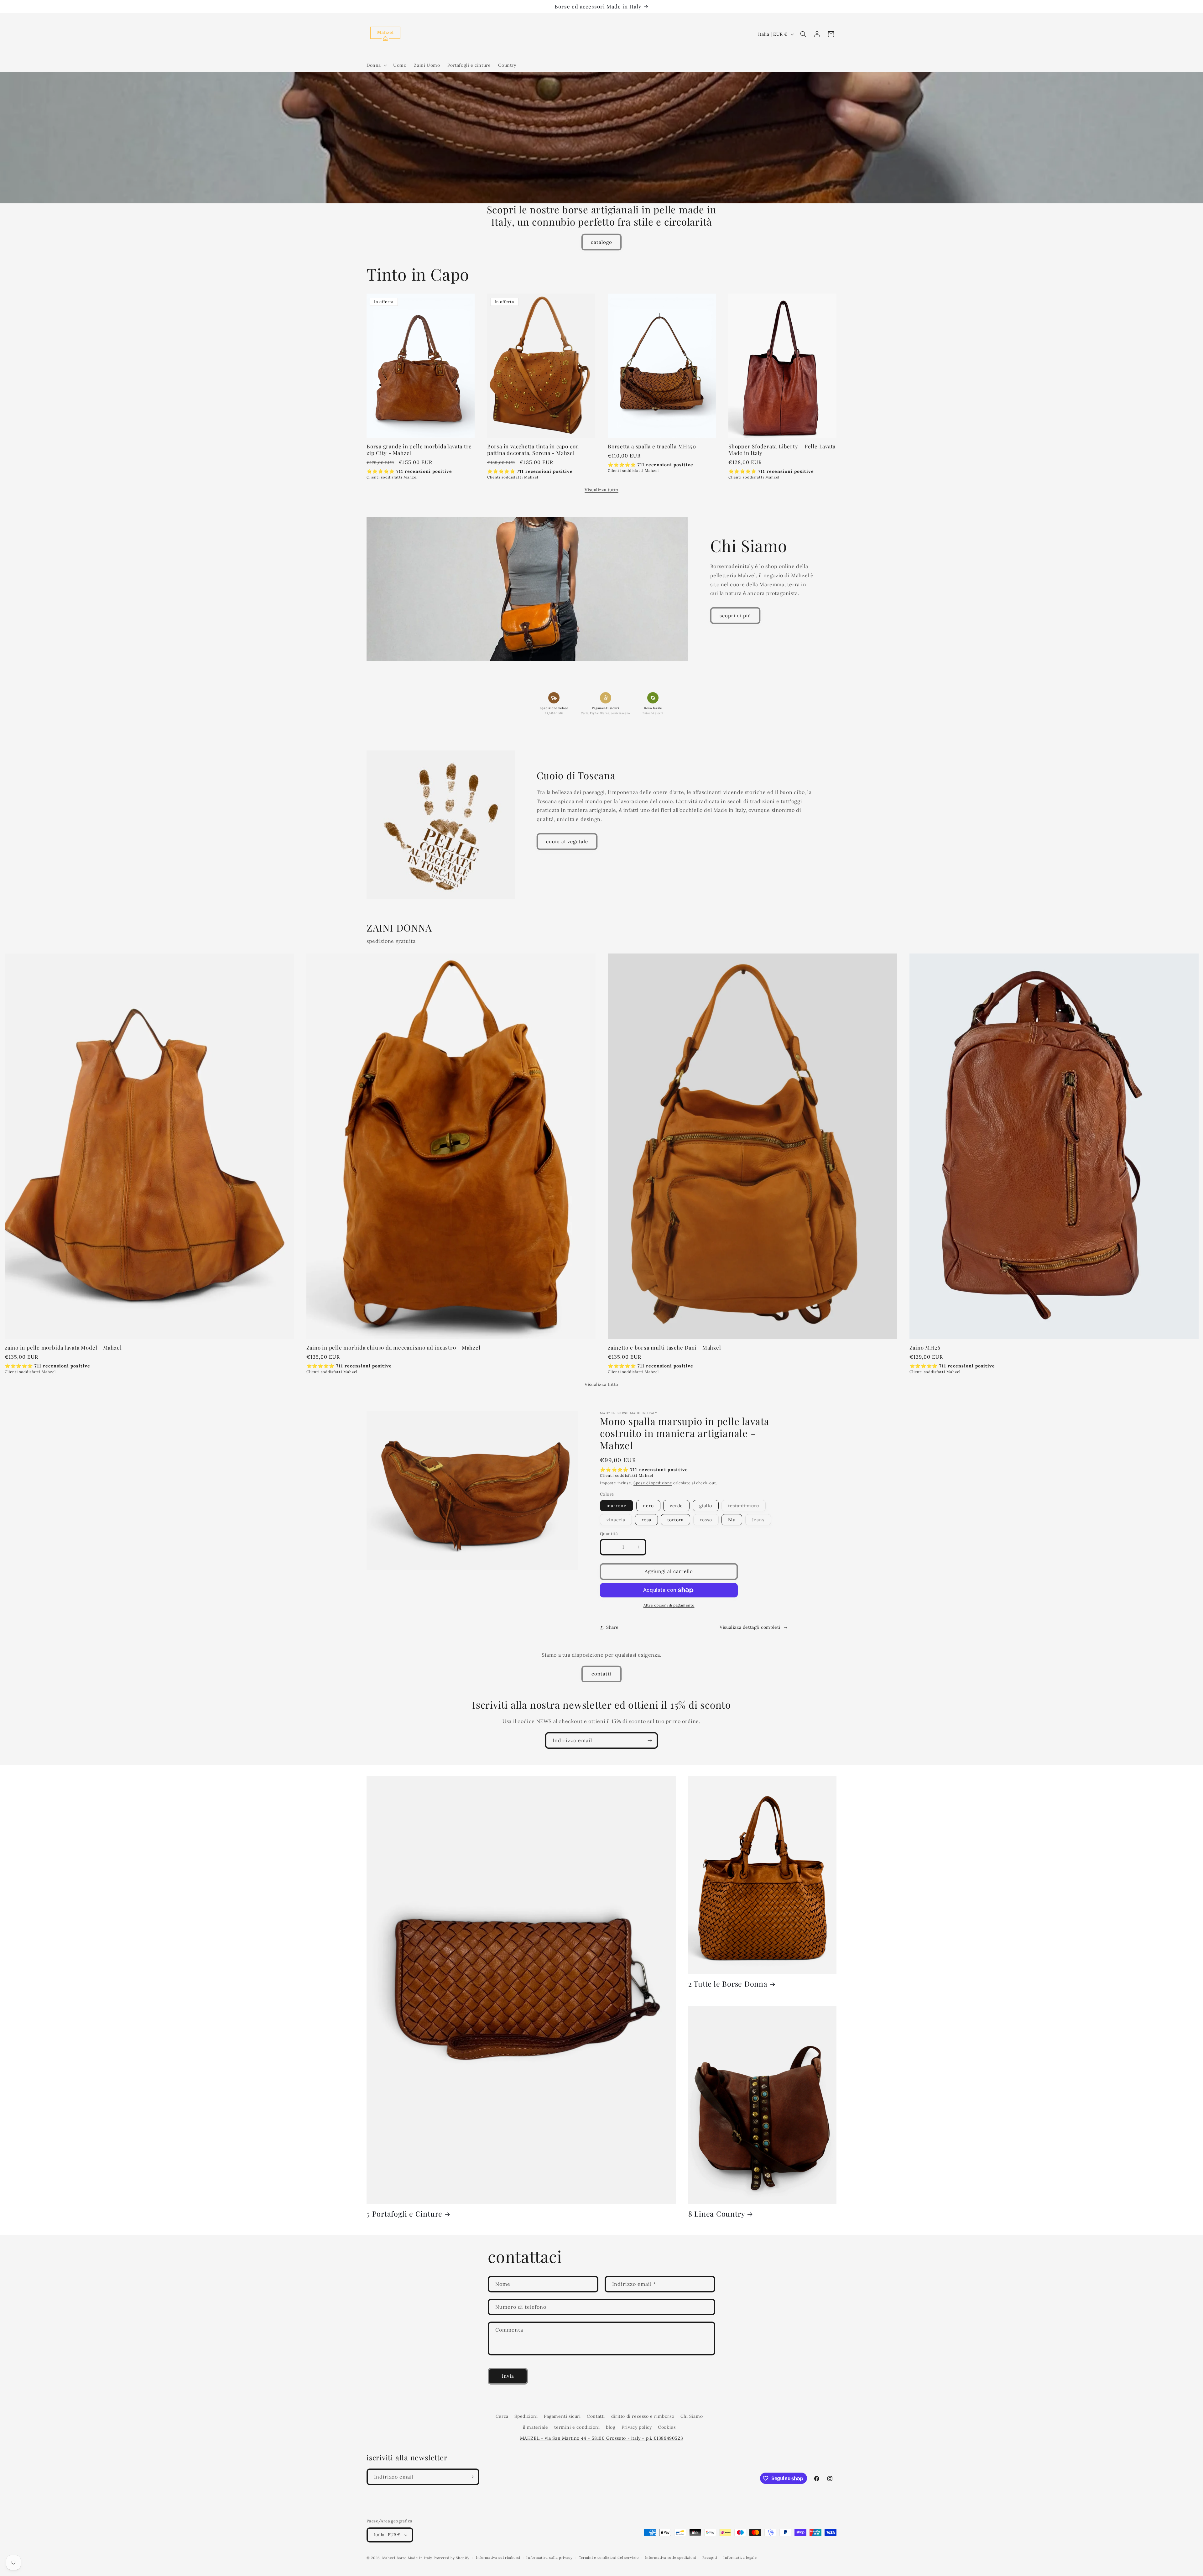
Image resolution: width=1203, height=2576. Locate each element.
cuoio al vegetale (567, 841)
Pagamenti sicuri (562, 2416)
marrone (617, 1506)
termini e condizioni (577, 2427)
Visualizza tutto (601, 490)
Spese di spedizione (653, 1483)
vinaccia (619, 1521)
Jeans (761, 1521)
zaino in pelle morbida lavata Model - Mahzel (63, 1348)
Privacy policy (637, 2427)
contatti (601, 1674)
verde (676, 1506)
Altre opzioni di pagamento (669, 1605)
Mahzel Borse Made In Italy (407, 2558)
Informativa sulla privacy (549, 2558)
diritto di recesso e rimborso (643, 2416)
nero (648, 1506)
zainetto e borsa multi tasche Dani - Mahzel (664, 1348)
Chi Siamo (692, 2416)
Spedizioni (526, 2416)
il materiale (536, 2427)
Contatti (596, 2416)
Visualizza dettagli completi (750, 1627)
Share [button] (612, 1627)
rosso (709, 1521)
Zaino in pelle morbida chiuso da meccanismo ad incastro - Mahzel (393, 1348)
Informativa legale (740, 2558)
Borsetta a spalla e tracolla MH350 (652, 446)
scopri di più (735, 616)
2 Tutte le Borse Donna (728, 1984)
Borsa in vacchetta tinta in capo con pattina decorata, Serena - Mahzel (533, 450)
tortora (675, 1520)
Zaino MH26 (925, 1348)
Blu (732, 1520)
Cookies (667, 2427)
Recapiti (710, 2558)
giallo (706, 1506)
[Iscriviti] (650, 1740)
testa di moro (747, 1507)
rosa (646, 1520)
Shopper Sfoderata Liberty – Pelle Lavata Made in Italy (782, 450)
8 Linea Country (717, 2214)
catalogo (601, 242)
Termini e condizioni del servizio (609, 2558)
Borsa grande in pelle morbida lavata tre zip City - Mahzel (419, 450)
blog (611, 2427)
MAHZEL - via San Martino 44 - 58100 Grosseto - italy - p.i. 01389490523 (602, 2438)
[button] (376, 65)
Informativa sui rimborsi (498, 2558)
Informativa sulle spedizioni (670, 2558)
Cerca (502, 2416)
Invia (508, 2376)
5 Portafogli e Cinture (404, 2214)
